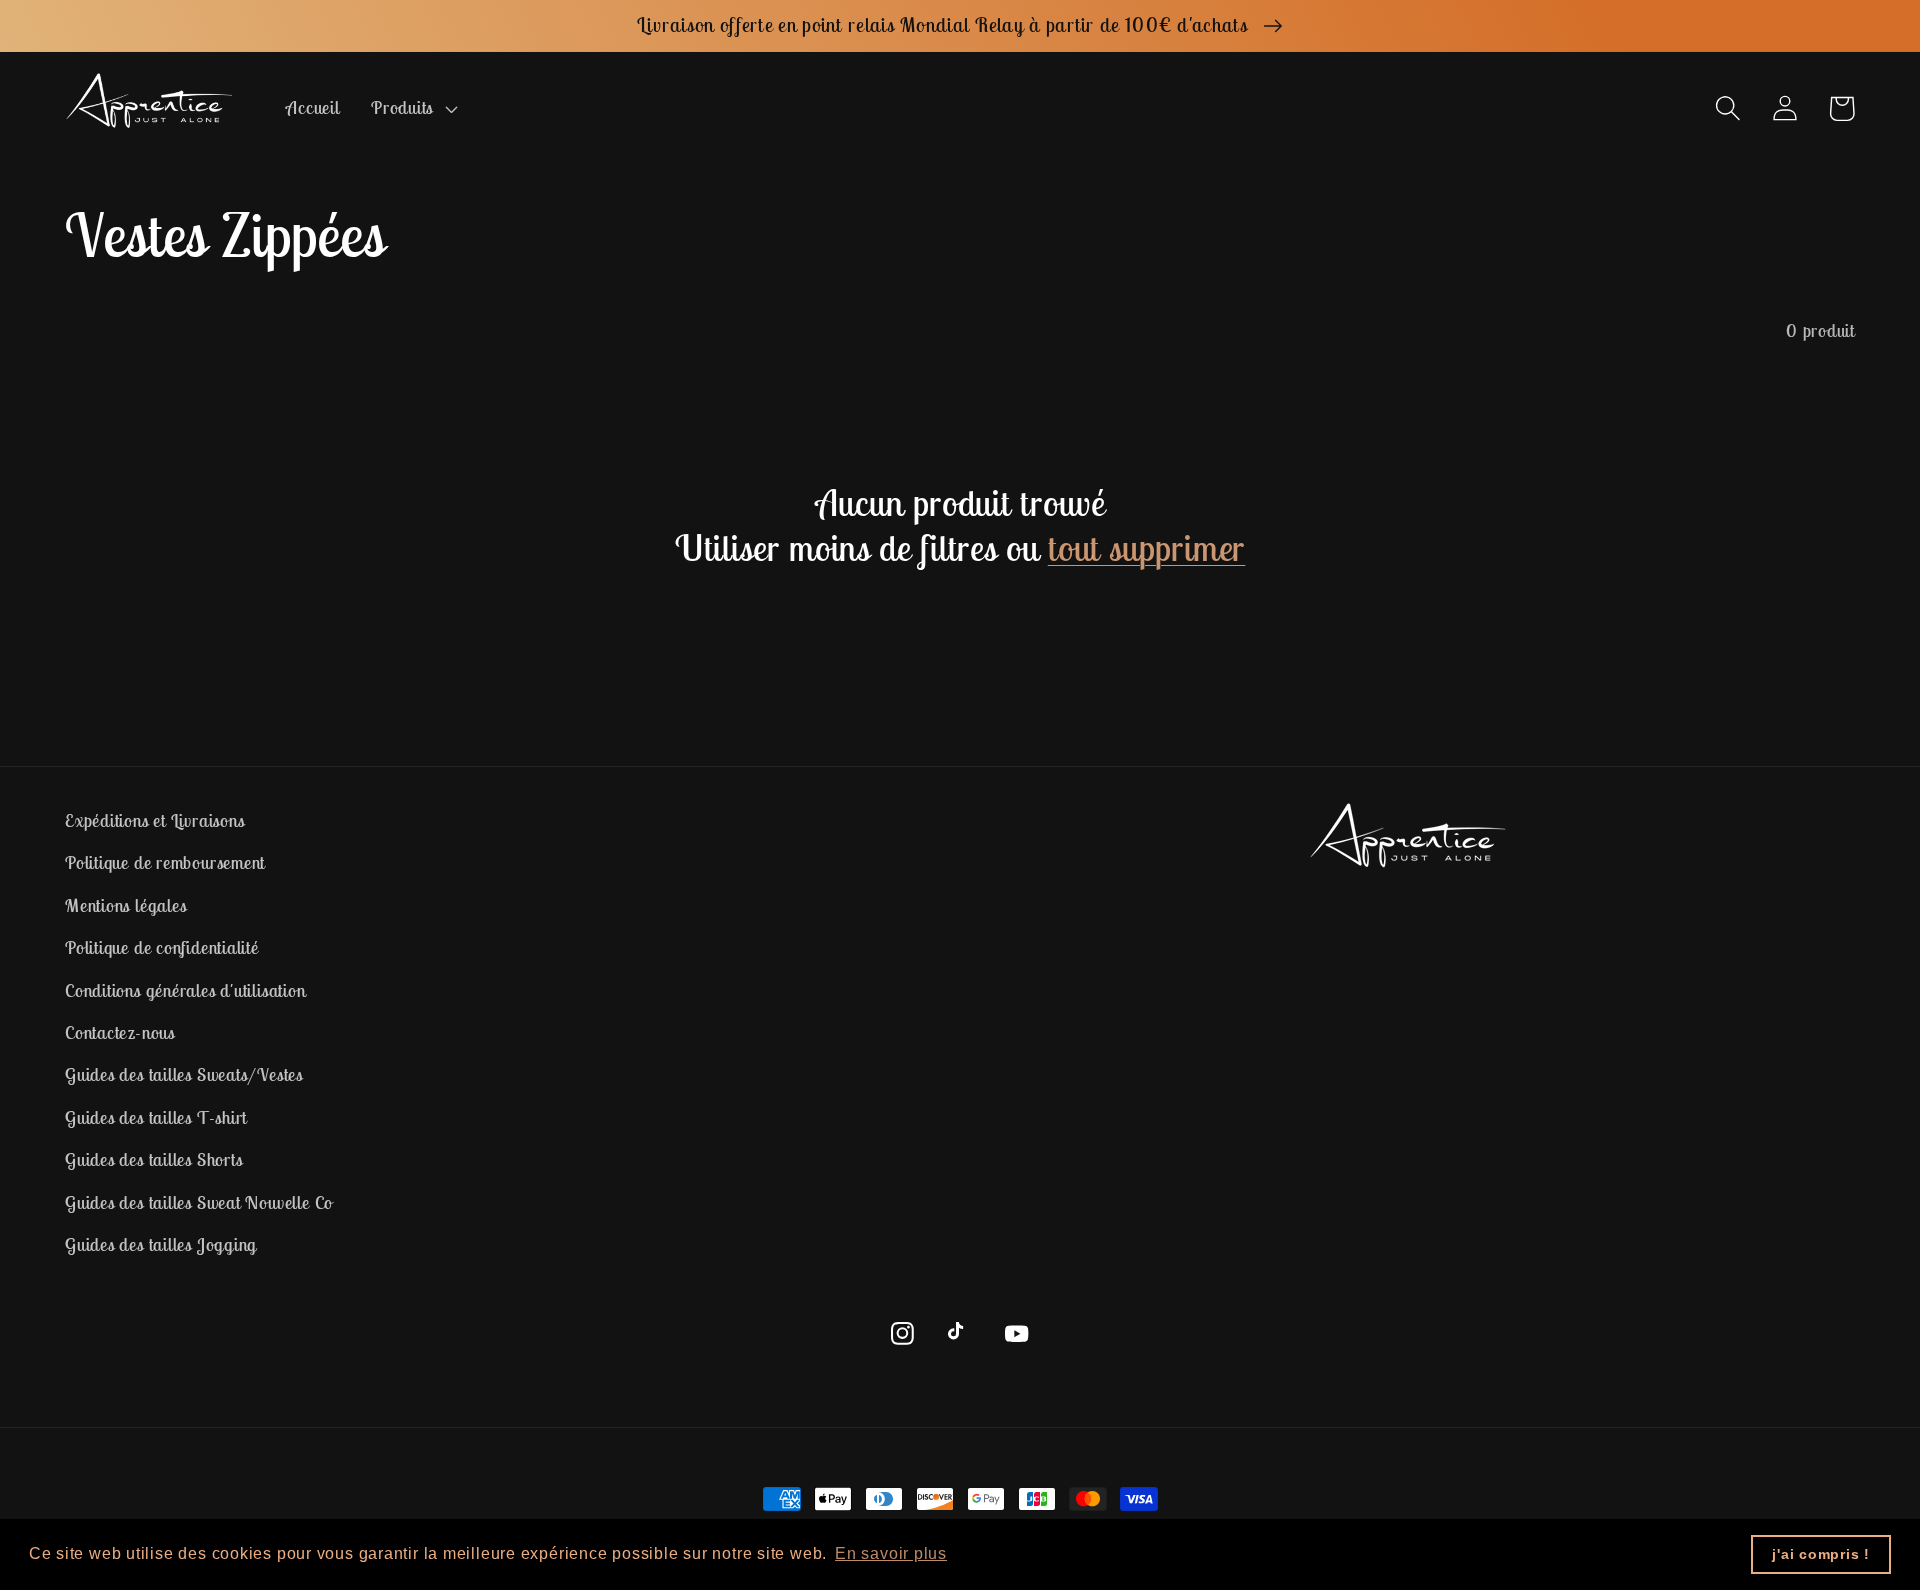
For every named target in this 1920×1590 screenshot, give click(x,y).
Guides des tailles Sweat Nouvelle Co (199, 1202)
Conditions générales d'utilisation (185, 990)
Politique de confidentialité (162, 947)
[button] (411, 108)
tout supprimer (1147, 547)
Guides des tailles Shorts (154, 1159)
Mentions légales (125, 905)
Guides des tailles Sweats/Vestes (184, 1074)
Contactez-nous (120, 1032)
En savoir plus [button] (891, 1553)
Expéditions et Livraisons (155, 820)
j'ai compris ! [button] (1821, 1554)
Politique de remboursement (165, 862)
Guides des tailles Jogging (161, 1244)
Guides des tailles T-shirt (156, 1117)
